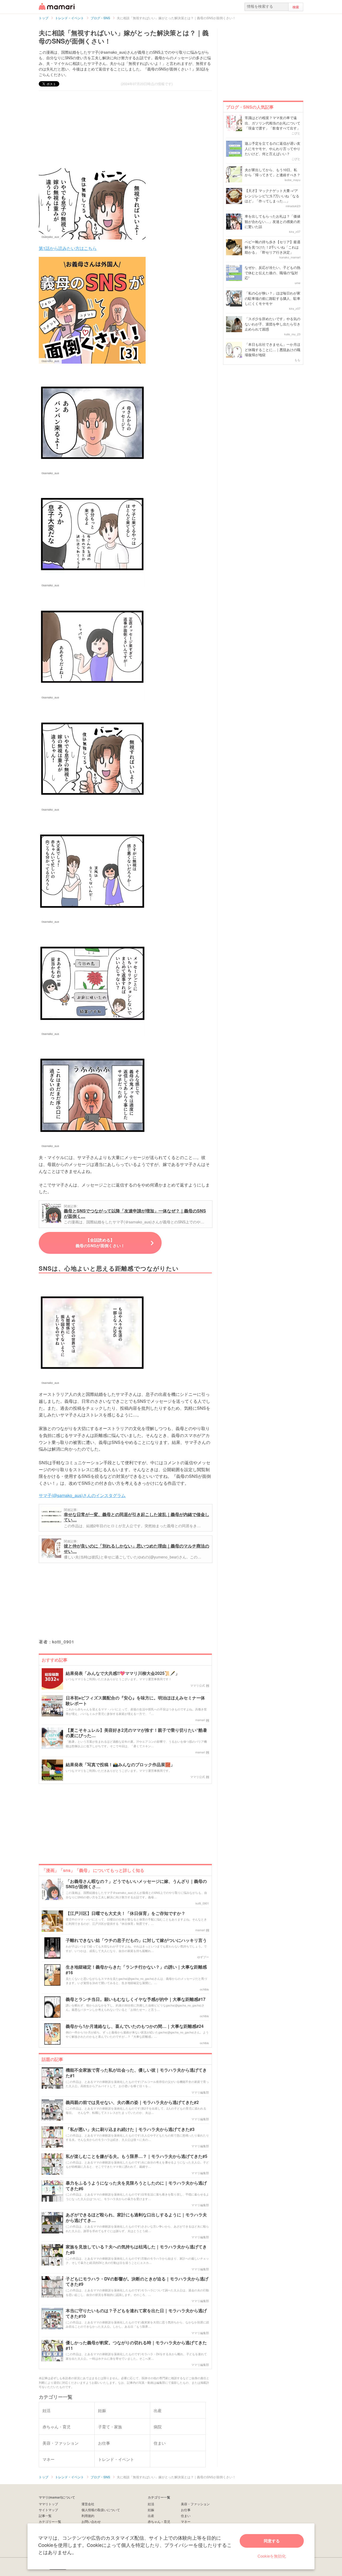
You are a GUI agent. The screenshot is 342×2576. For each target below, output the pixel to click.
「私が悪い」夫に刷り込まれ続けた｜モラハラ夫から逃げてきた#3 (130, 2129)
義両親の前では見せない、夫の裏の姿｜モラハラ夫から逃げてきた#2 (132, 2102)
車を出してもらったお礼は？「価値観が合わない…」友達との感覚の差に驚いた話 (273, 221)
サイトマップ (48, 2510)
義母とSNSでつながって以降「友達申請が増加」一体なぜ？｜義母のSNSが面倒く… (135, 1213)
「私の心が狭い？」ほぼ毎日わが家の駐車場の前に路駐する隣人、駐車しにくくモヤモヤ (273, 298)
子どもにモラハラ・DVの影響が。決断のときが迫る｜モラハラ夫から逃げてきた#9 (137, 2282)
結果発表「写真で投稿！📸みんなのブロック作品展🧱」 (120, 1765)
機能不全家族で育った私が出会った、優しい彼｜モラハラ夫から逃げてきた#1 (136, 2073)
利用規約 (88, 2516)
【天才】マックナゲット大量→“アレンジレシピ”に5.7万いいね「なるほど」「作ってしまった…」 (272, 196)
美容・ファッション (195, 2504)
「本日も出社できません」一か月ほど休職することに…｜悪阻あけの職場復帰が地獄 (273, 350)
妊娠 (151, 2510)
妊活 (151, 2504)
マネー (186, 2521)
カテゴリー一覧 (50, 2521)
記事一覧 (45, 2516)
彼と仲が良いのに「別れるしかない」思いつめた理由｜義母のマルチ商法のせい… (137, 1548)
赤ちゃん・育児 (159, 2521)
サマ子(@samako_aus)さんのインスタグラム (82, 1495)
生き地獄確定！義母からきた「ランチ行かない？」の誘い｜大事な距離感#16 (136, 1970)
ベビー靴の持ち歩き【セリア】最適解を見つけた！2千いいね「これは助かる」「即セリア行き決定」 (273, 247)
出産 (151, 2516)
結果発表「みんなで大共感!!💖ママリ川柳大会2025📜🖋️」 (123, 1673)
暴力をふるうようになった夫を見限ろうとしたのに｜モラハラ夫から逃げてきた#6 (136, 2186)
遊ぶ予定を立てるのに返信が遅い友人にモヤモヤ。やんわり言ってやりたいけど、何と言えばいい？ (273, 148)
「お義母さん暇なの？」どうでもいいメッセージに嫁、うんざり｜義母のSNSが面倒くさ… (136, 1884)
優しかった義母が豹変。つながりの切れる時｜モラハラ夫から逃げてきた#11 (136, 2346)
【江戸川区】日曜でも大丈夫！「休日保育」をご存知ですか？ (126, 1913)
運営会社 (88, 2504)
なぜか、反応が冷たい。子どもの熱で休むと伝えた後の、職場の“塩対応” (273, 273)
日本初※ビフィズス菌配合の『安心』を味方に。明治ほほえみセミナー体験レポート (135, 1701)
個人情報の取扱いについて (101, 2510)
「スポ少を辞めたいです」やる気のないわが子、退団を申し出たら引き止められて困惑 (273, 324)
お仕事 (186, 2510)
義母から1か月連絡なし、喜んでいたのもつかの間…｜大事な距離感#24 (135, 2026)
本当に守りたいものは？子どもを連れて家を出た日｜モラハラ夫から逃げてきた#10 (136, 2314)
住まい (186, 2516)
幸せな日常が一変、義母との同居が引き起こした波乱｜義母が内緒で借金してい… (137, 1517)
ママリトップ (48, 2504)
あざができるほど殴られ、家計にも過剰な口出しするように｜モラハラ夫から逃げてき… (136, 2218)
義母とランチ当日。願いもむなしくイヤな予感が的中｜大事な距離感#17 (136, 1999)
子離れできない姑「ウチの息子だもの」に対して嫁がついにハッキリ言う (136, 1940)
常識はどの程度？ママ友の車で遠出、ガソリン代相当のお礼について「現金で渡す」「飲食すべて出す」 (273, 123)
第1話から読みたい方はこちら (68, 248)
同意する (272, 2541)
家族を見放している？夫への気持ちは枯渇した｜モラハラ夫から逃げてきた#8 (136, 2250)
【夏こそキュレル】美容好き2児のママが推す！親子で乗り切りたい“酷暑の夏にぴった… (136, 1733)
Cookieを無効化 (272, 2556)
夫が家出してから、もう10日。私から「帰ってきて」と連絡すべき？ (273, 172)
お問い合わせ (91, 2521)
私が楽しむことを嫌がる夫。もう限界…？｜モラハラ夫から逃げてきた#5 (137, 2156)
